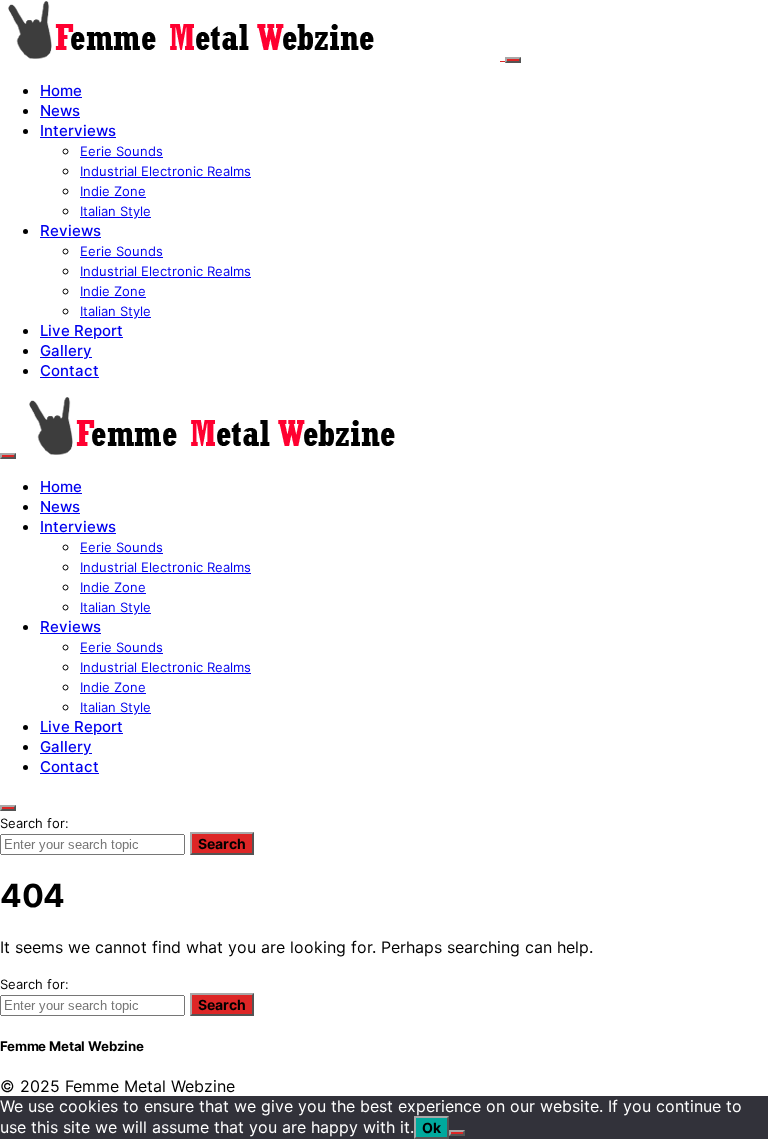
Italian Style (115, 211)
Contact (69, 370)
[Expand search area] (8, 456)
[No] (457, 1133)
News (60, 110)
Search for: (34, 823)
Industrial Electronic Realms (165, 171)
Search (222, 843)
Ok (431, 1127)
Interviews (78, 130)
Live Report (81, 330)
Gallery (66, 350)
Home (61, 90)
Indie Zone (113, 191)
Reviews (70, 230)
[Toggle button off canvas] (513, 60)
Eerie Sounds (121, 151)
